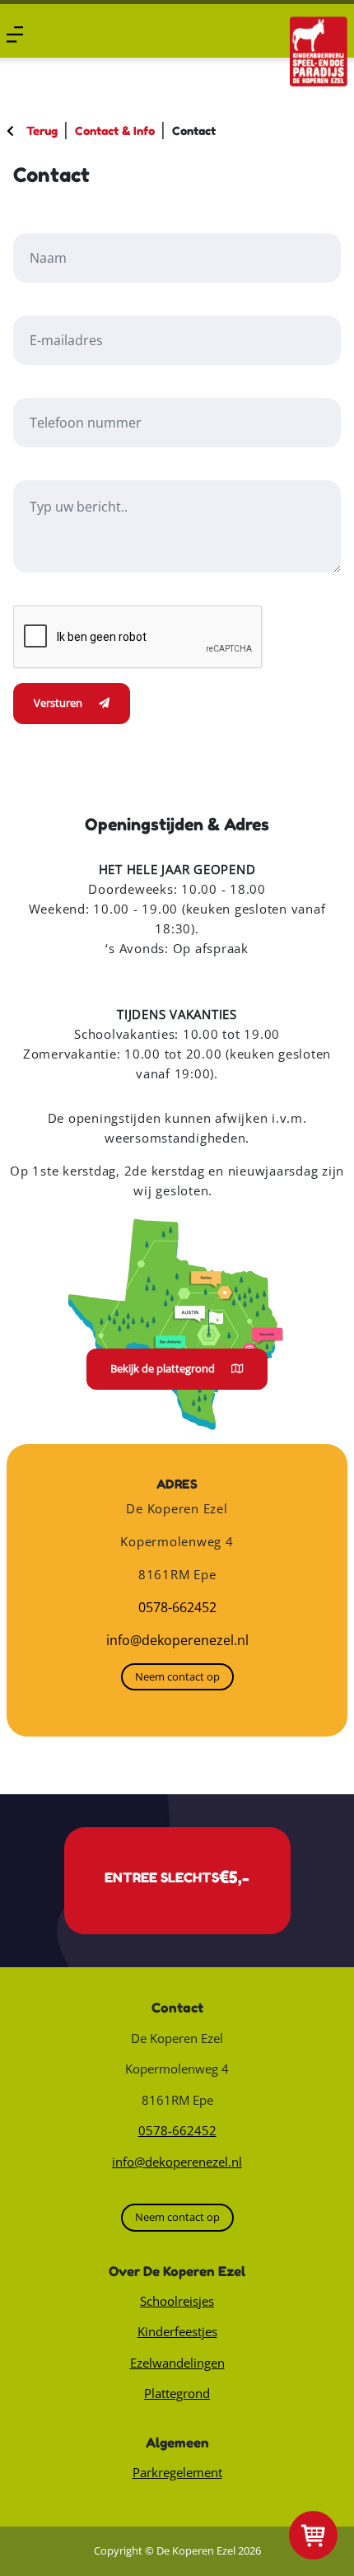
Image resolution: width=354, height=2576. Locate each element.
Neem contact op (177, 1676)
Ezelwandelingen (177, 2363)
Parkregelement (177, 2472)
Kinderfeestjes (177, 2331)
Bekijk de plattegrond (163, 1368)
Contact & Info (115, 131)
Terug (42, 131)
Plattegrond (177, 2393)
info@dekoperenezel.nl (177, 1640)
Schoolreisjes (177, 2301)
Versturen (58, 703)
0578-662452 (177, 1607)
